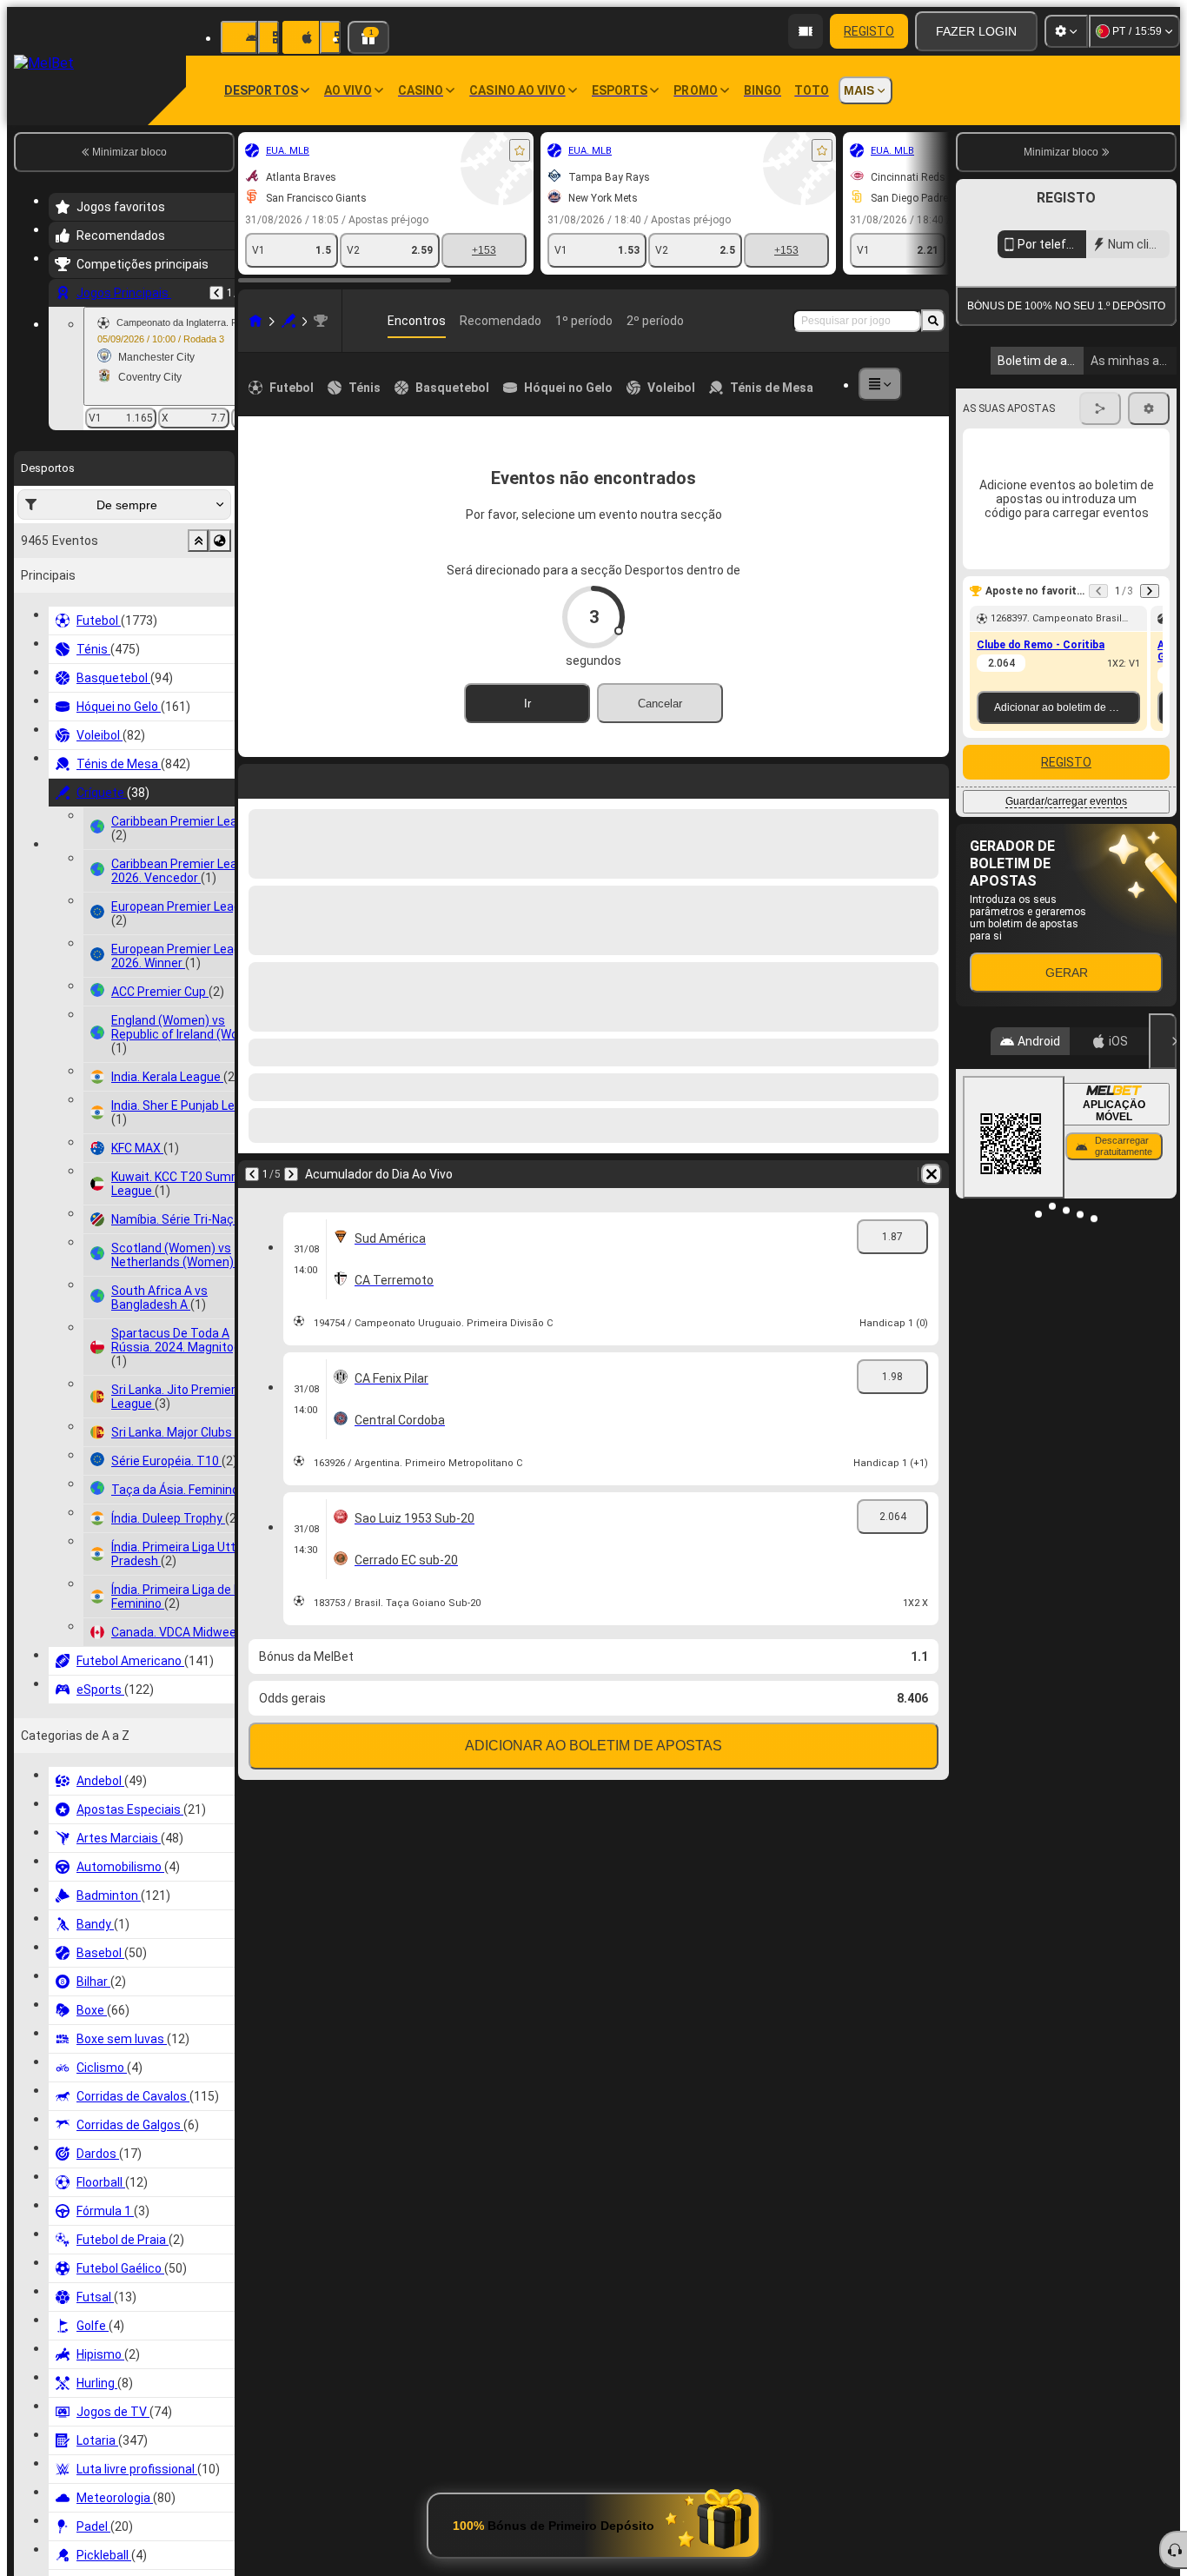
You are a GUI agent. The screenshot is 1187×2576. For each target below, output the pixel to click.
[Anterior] (216, 293)
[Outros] (880, 384)
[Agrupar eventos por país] (220, 541)
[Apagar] (932, 1174)
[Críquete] (288, 321)
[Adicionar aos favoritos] (520, 150)
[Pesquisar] (933, 321)
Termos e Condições (1073, 412)
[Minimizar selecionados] (198, 541)
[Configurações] (1066, 31)
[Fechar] (1163, 1200)
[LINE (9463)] (255, 321)
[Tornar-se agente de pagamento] (806, 31)
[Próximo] (291, 1174)
